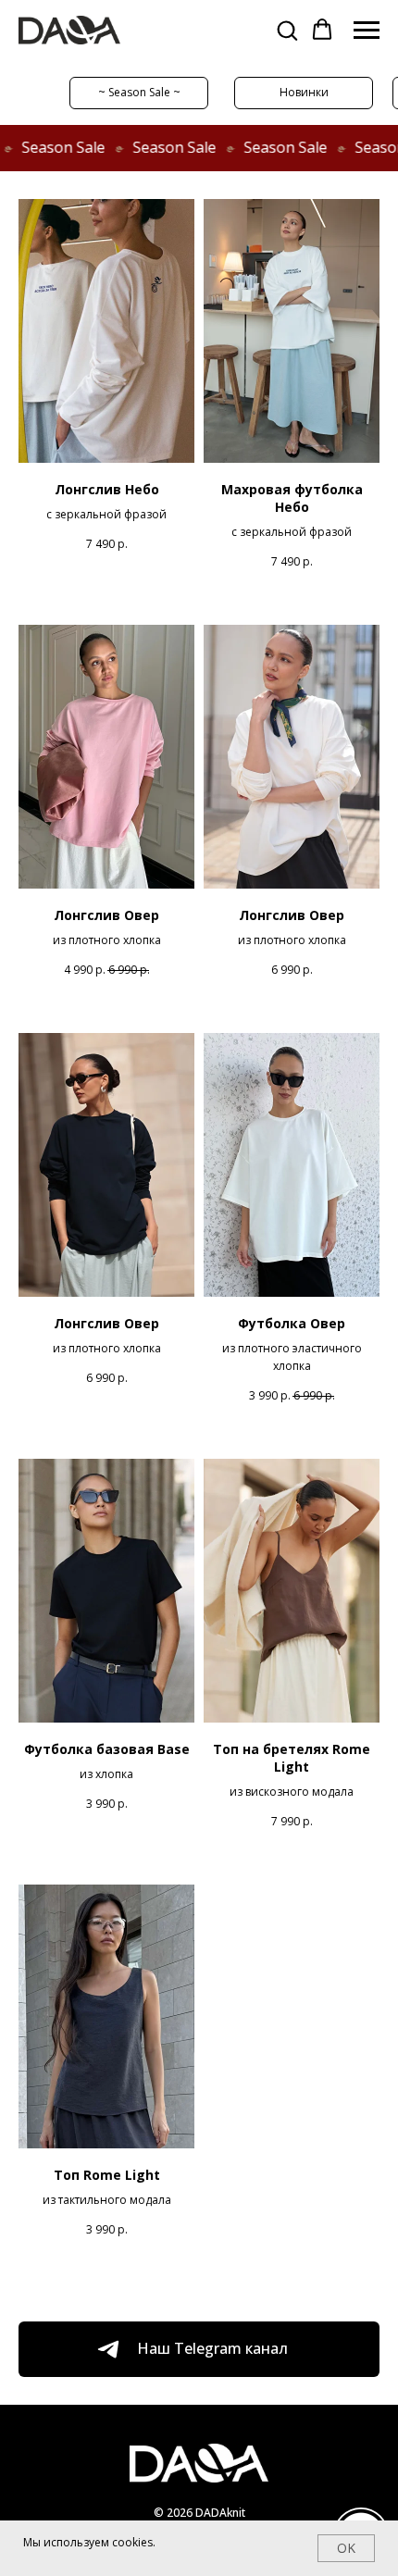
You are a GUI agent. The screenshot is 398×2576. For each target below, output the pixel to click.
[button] (287, 30)
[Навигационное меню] (367, 31)
